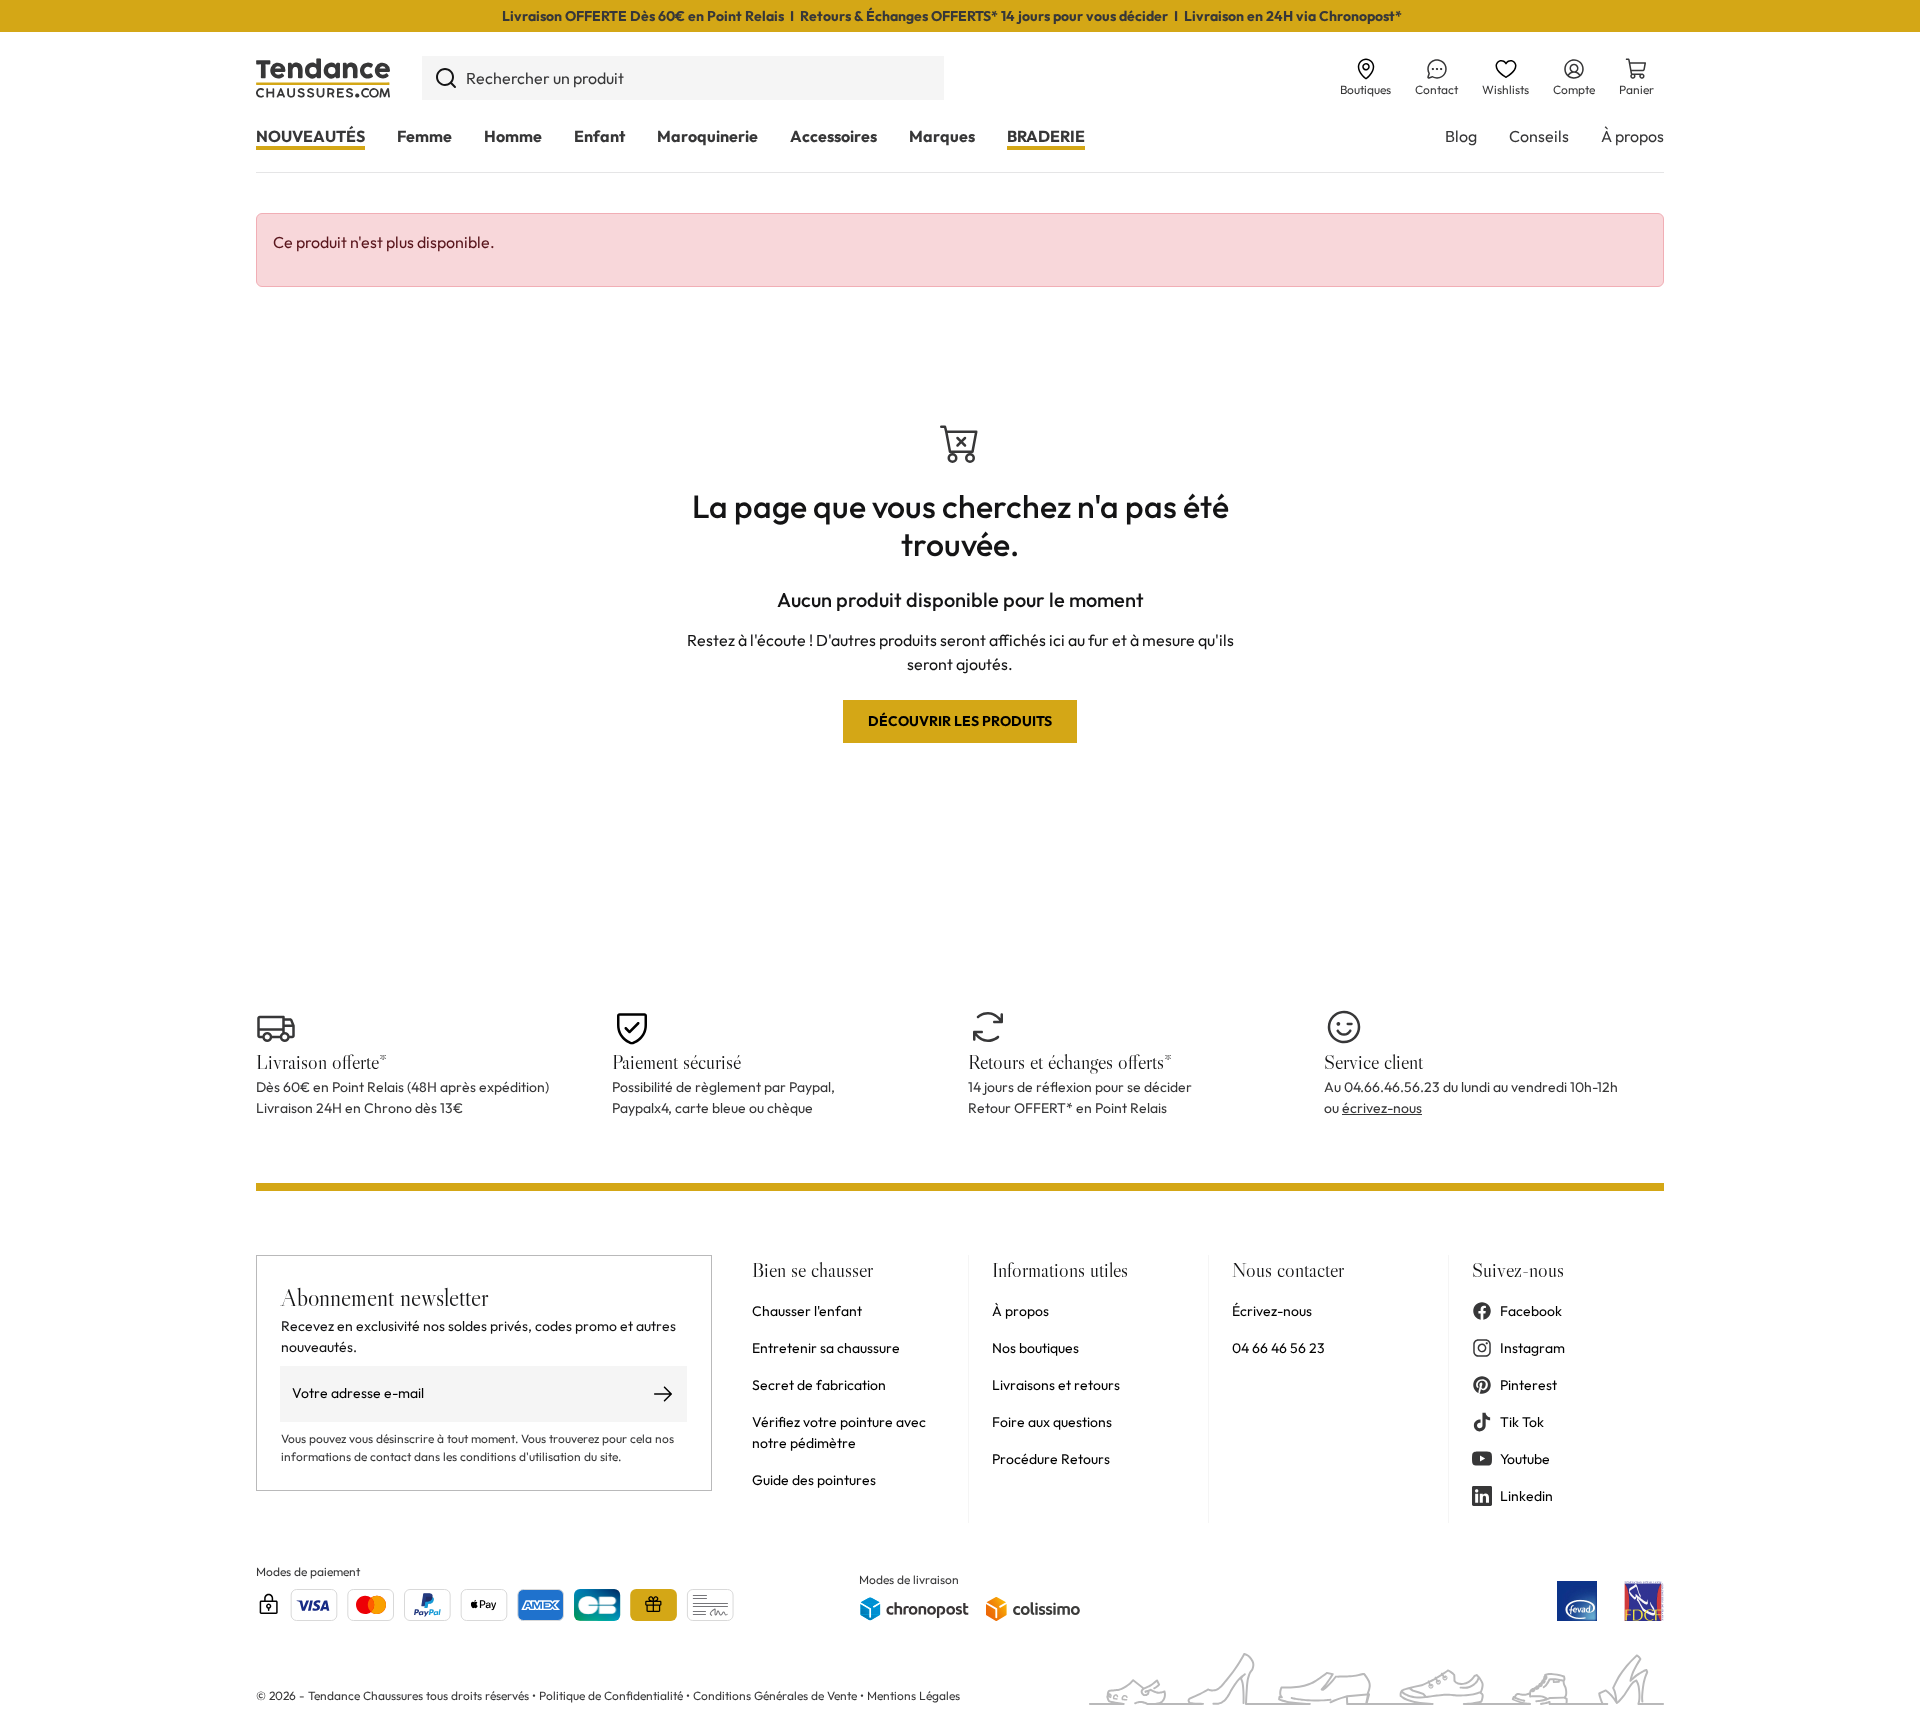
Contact (1436, 89)
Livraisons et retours (1056, 1385)
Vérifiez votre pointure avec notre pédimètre (839, 1432)
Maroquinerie (707, 136)
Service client (1373, 1062)
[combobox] (683, 78)
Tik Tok (1522, 1422)
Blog (1461, 136)
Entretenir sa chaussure (826, 1348)
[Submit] (445, 78)
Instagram (1532, 1348)
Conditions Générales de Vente (775, 1695)
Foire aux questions (1052, 1422)
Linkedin (1526, 1496)
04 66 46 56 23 (1278, 1348)
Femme (424, 136)
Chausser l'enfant (807, 1311)
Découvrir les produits (960, 721)
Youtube (1525, 1459)
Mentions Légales (913, 1695)
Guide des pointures (814, 1480)
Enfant (599, 136)
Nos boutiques (1035, 1348)
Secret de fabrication (819, 1385)
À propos (1632, 136)
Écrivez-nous (1272, 1311)
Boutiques (1365, 89)
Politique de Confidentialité (612, 1695)
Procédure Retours (1051, 1459)
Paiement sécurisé (676, 1062)
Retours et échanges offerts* (1070, 1062)
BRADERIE (1046, 136)
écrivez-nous (1382, 1108)
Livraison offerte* (321, 1062)
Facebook (1531, 1311)
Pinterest (1528, 1385)
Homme (513, 136)
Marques (942, 136)
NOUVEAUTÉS (310, 136)
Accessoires (833, 136)
